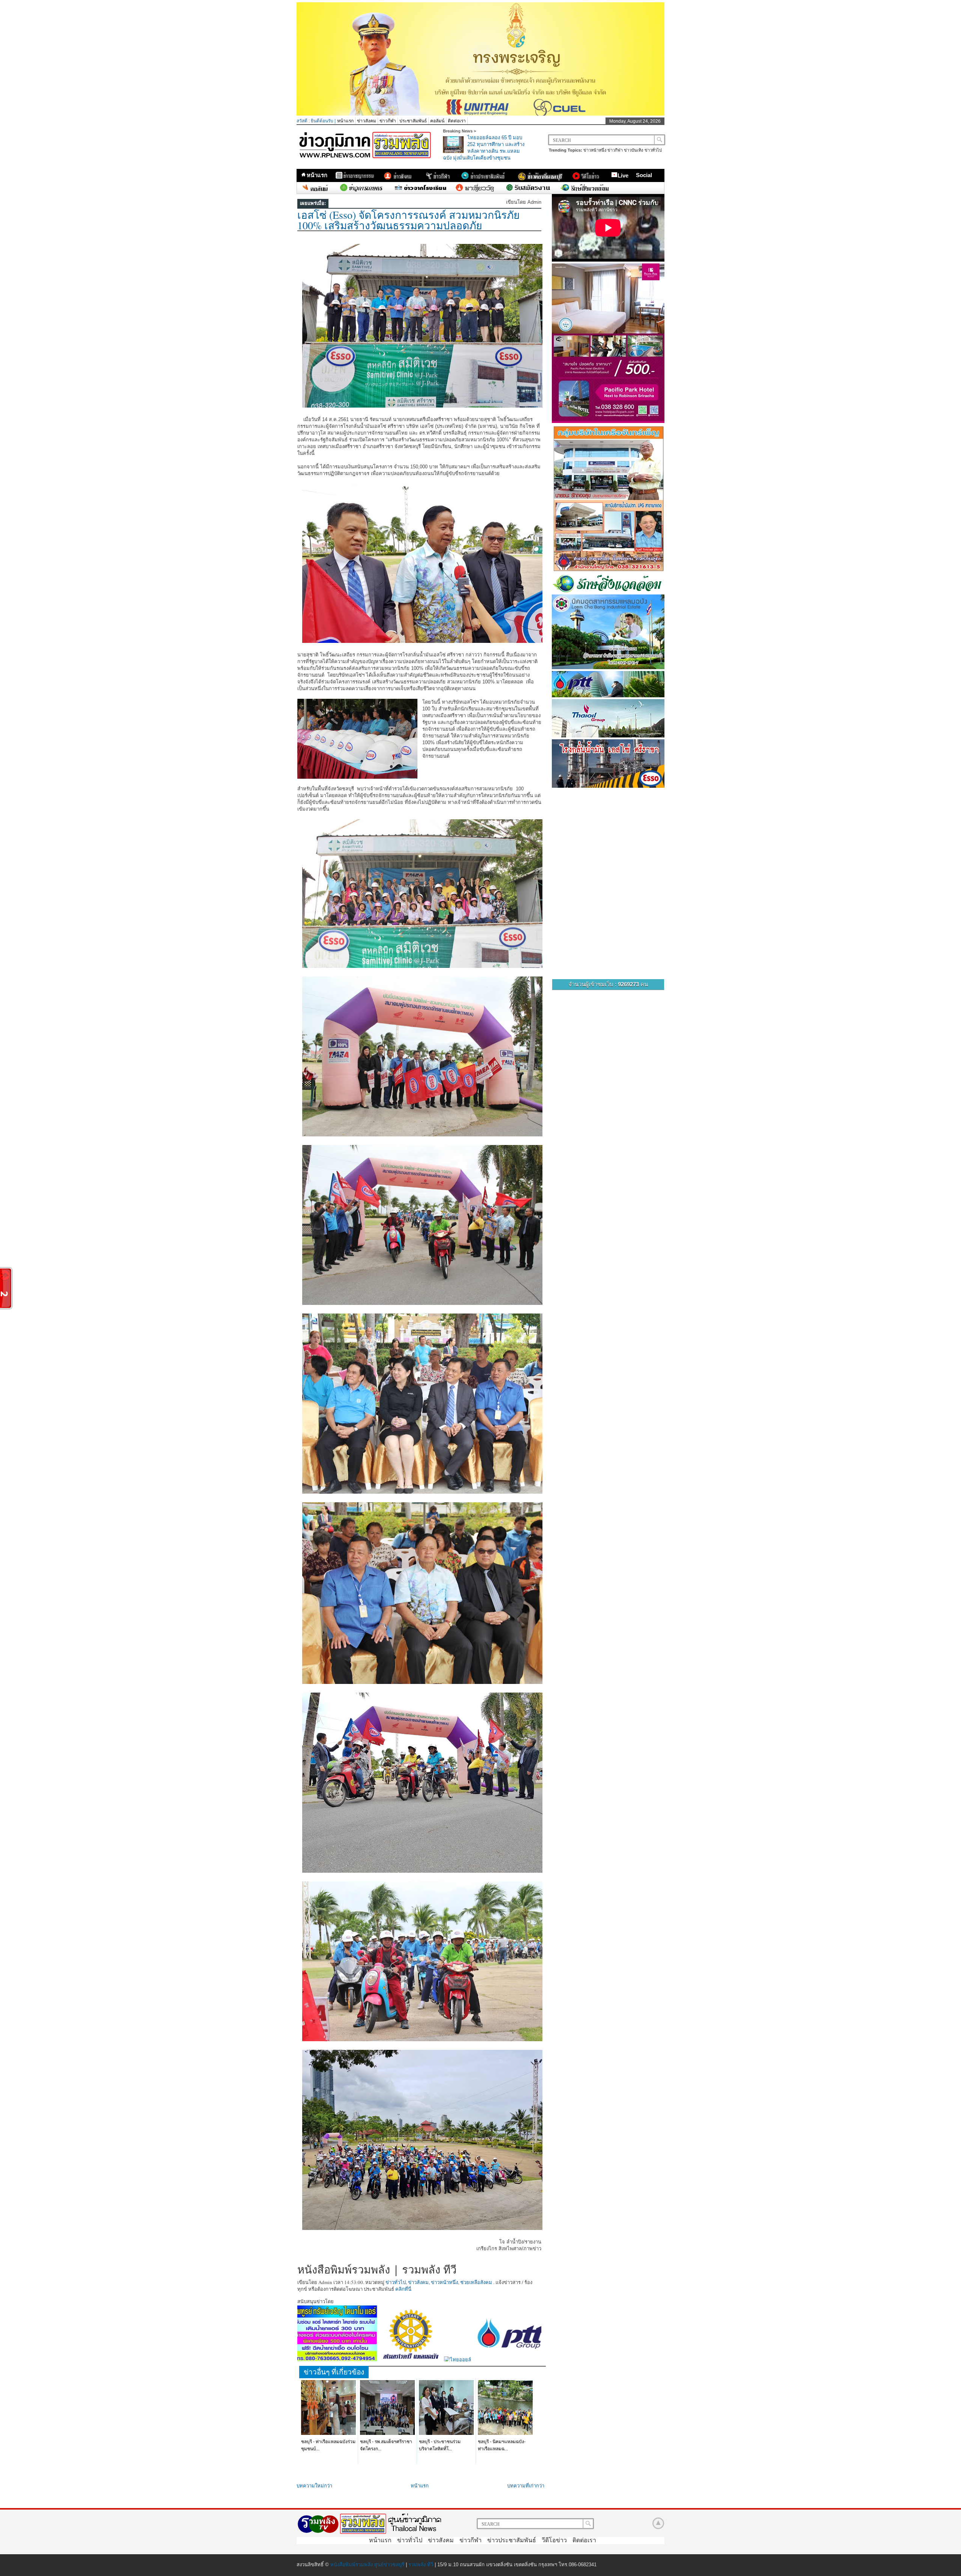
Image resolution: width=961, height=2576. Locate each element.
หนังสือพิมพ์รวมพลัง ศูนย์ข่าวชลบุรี (367, 2565)
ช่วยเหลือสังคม (476, 2282)
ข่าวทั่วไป (653, 150)
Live (623, 175)
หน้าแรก (345, 121)
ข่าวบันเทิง (633, 150)
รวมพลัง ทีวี (421, 2565)
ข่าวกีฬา (388, 121)
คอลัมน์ (437, 121)
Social (644, 175)
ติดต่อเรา (457, 121)
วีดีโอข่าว (554, 2540)
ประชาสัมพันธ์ (413, 121)
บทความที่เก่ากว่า (526, 2486)
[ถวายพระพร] (480, 114)
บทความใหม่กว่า (314, 2486)
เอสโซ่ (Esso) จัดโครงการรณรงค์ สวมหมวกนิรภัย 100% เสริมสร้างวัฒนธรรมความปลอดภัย (408, 220)
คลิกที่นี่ (403, 2289)
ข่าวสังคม (367, 121)
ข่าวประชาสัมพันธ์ (512, 2540)
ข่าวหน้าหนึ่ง (595, 150)
